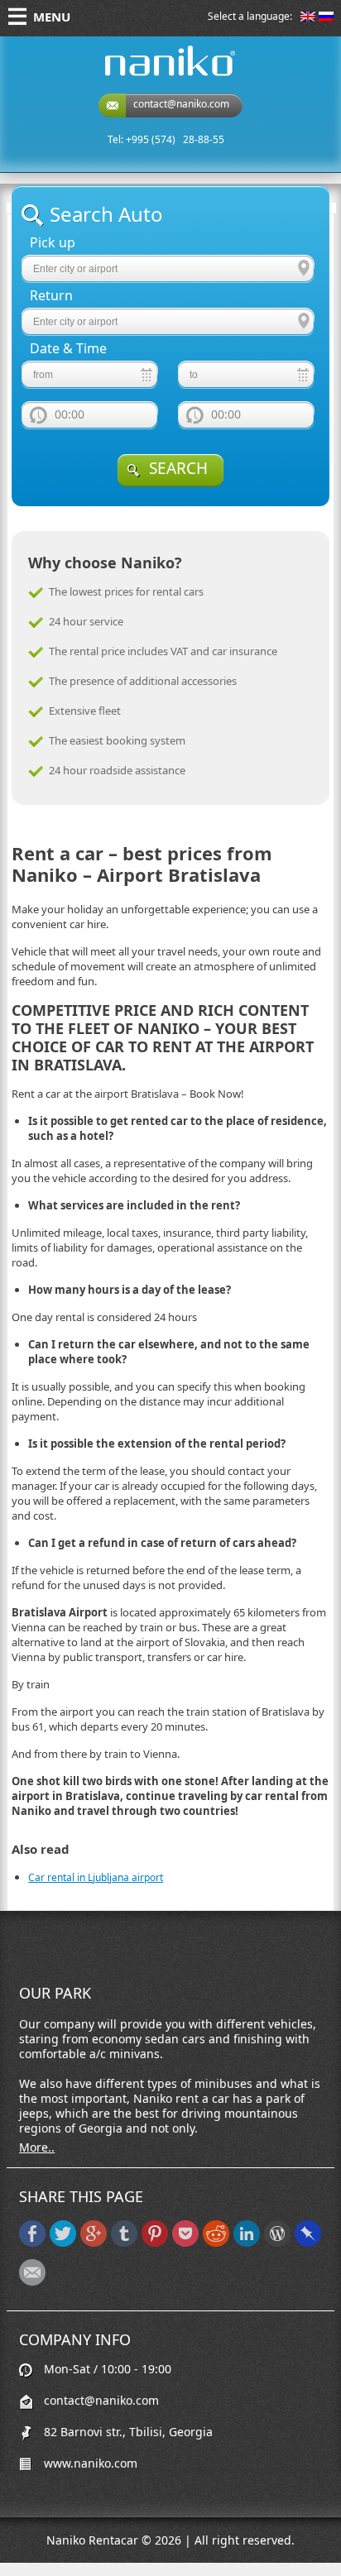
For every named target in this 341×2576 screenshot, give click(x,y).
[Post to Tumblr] (124, 2243)
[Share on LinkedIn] (247, 2243)
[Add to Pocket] (185, 2243)
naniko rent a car (144, 76)
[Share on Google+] (94, 2243)
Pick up (53, 243)
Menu (52, 17)
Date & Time (68, 349)
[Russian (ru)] (326, 18)
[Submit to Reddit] (216, 2243)
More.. (37, 2147)
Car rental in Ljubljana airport (96, 1877)
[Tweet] (63, 2243)
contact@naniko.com (181, 104)
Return (51, 296)
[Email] (32, 2282)
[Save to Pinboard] (308, 2243)
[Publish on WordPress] (277, 2243)
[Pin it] (155, 2243)
